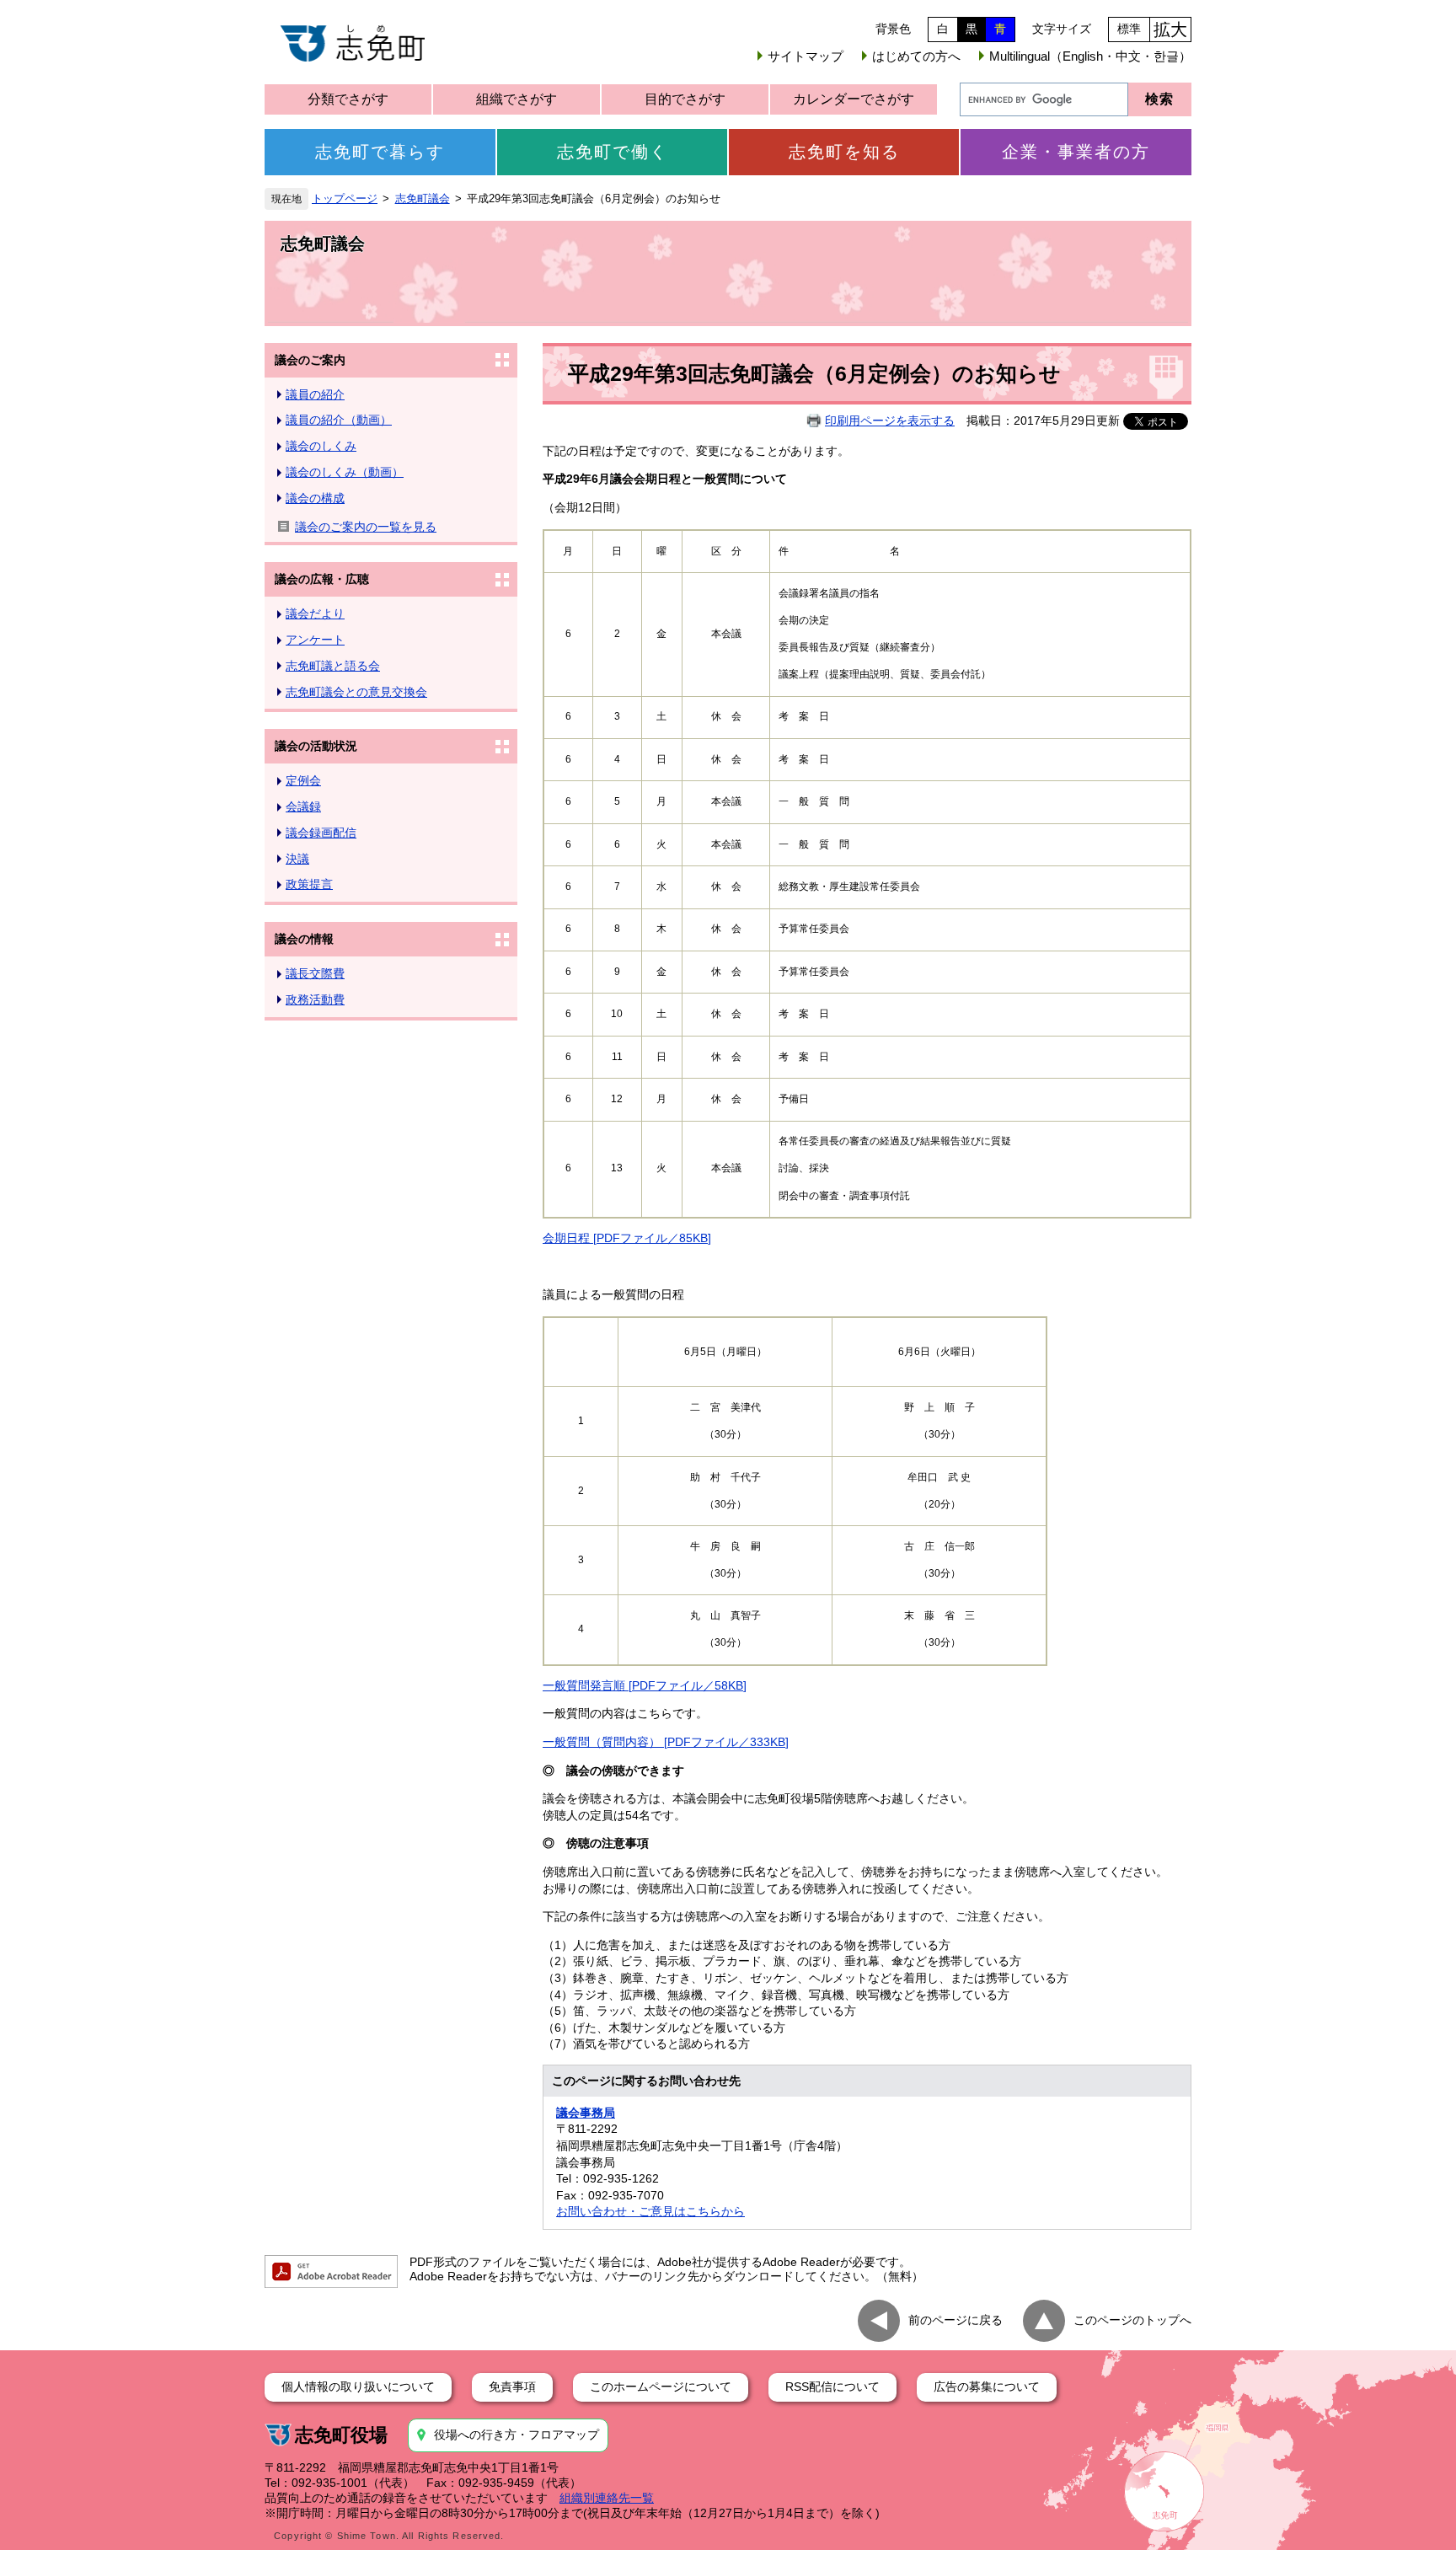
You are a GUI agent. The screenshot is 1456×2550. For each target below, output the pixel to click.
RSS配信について (832, 2387)
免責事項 (512, 2387)
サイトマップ (806, 56)
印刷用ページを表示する (890, 421)
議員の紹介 (315, 394)
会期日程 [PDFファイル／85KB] (627, 1238)
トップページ (345, 199)
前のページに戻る (955, 2319)
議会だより (315, 613)
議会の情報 (304, 939)
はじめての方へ (916, 56)
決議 (297, 859)
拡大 (1170, 29)
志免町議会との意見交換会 (356, 692)
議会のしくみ (321, 446)
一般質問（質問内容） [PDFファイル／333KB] (666, 1742)
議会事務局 (586, 2113)
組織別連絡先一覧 (607, 2498)
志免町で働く (613, 152)
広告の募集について (987, 2387)
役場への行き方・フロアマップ (517, 2435)
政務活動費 (315, 999)
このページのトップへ (1132, 2319)
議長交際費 (315, 973)
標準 (1129, 29)
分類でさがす (348, 99)
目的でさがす (685, 99)
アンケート (315, 640)
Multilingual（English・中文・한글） (1090, 56)
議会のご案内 (310, 360)
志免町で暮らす (380, 152)
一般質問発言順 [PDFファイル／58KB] (645, 1685)
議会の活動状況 (316, 746)
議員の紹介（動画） (339, 420)
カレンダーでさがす (854, 99)
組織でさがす (517, 99)
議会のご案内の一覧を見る (366, 527)
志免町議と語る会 (333, 666)
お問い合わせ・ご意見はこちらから (650, 2211)
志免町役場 (341, 2435)
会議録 (303, 806)
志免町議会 (423, 199)
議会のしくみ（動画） (345, 472)
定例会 (303, 780)
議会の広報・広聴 (322, 579)
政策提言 (309, 884)
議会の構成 (315, 498)
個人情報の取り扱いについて (358, 2387)
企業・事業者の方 (1076, 152)
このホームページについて (661, 2387)
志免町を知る (844, 152)
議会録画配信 (321, 833)
